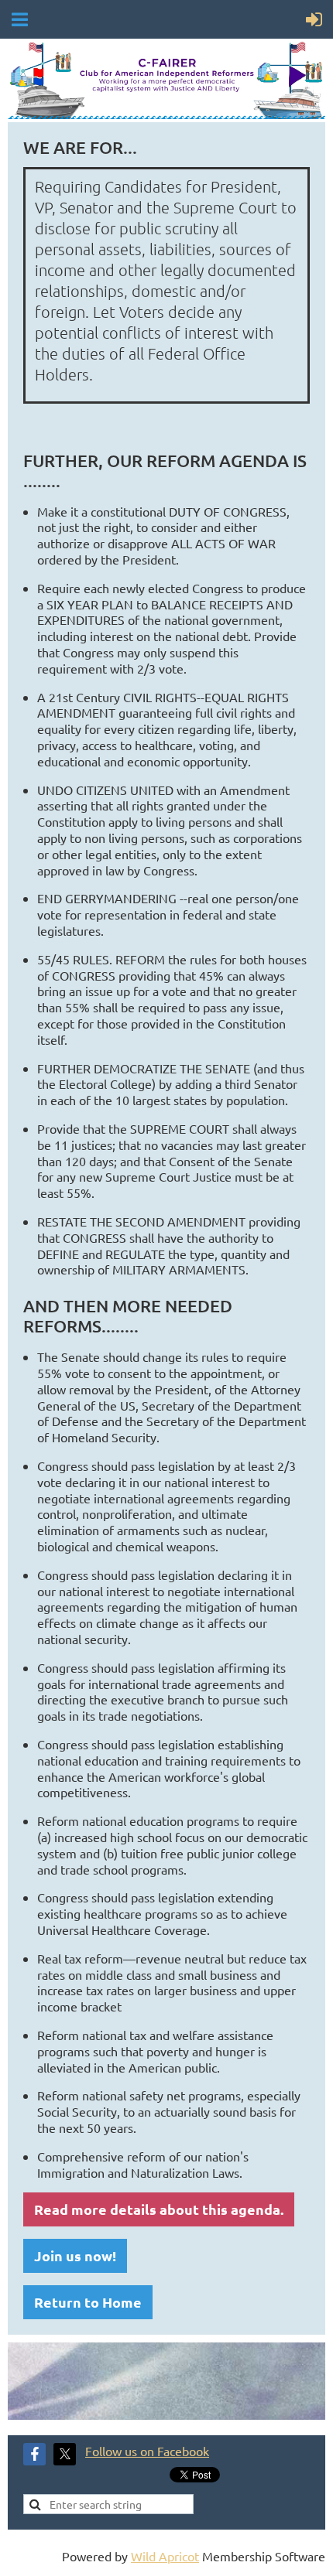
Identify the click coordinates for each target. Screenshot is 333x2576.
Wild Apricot (165, 2556)
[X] (65, 2454)
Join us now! (75, 2255)
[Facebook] (34, 2454)
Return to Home (88, 2302)
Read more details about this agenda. (159, 2209)
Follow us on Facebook (147, 2451)
